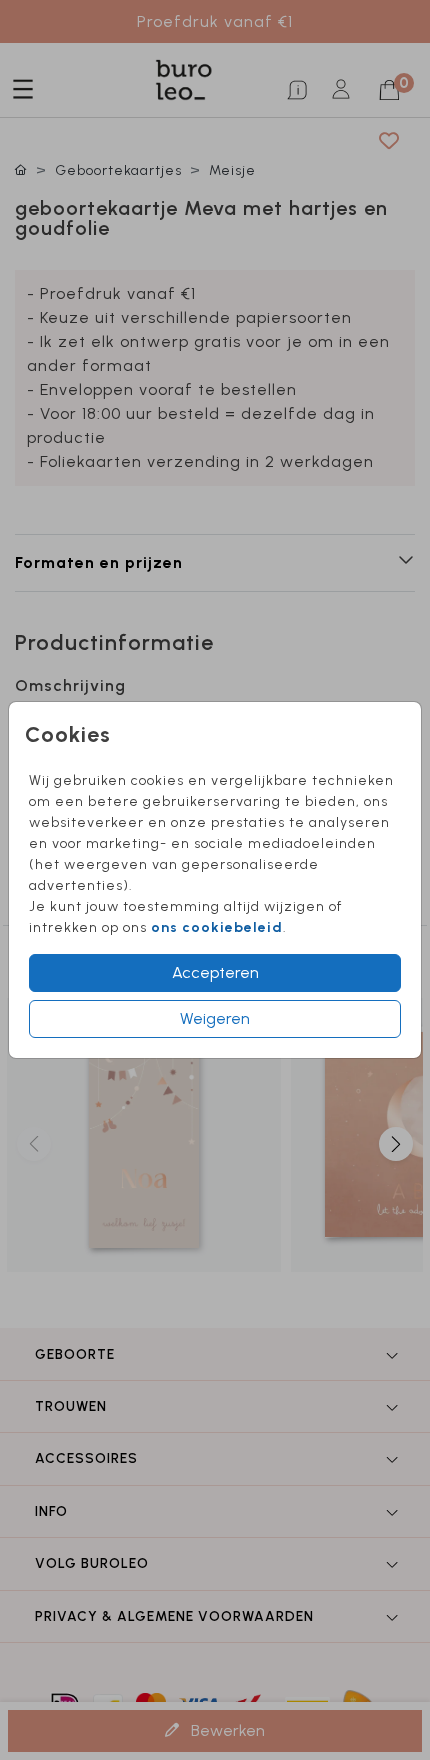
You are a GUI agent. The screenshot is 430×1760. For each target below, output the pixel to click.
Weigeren (215, 1018)
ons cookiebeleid (217, 927)
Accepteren (215, 972)
